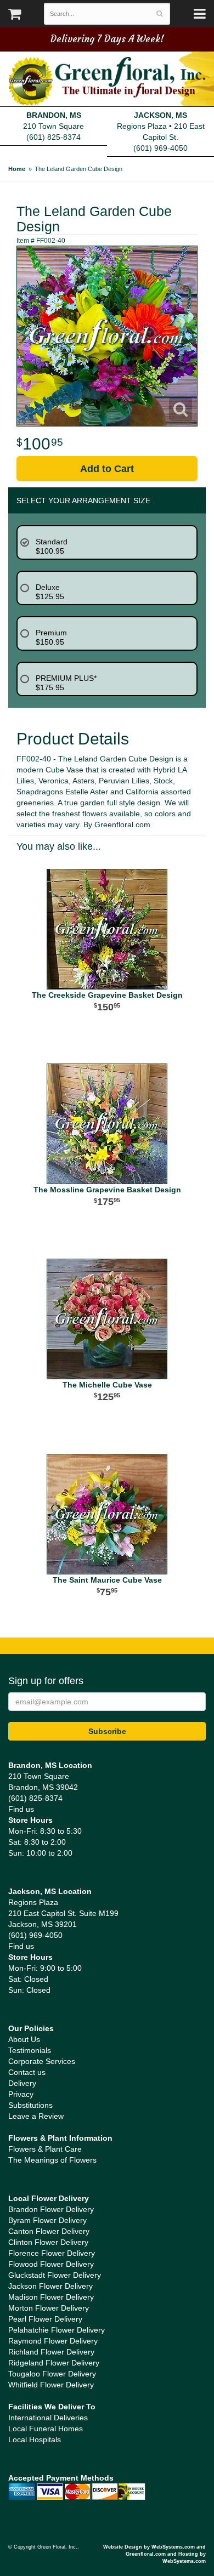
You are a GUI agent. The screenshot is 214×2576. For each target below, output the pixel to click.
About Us (24, 2039)
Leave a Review (36, 2116)
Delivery (22, 2083)
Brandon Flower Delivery (51, 2209)
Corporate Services (42, 2061)
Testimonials (30, 2050)
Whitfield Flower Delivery (51, 2385)
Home (17, 169)
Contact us (27, 2072)
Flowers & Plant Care (45, 2149)
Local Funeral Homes (46, 2429)
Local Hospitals (35, 2439)
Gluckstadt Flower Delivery (55, 2275)
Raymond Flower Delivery (53, 2341)
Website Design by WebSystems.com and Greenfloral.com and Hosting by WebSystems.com (154, 2554)
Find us (21, 1809)
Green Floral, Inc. (107, 81)
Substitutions (30, 2105)
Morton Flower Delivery (49, 2308)
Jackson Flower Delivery (50, 2286)
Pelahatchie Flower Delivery (57, 2330)
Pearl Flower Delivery (45, 2319)
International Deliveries (48, 2418)
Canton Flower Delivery (49, 2231)
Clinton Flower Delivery (48, 2242)
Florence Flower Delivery (52, 2253)
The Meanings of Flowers (52, 2160)
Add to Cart (107, 469)
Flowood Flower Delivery (51, 2264)
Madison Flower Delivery (51, 2297)
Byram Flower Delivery (47, 2220)
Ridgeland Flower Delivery (54, 2363)
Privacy (21, 2094)
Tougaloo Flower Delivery (52, 2374)
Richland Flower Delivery (51, 2352)
